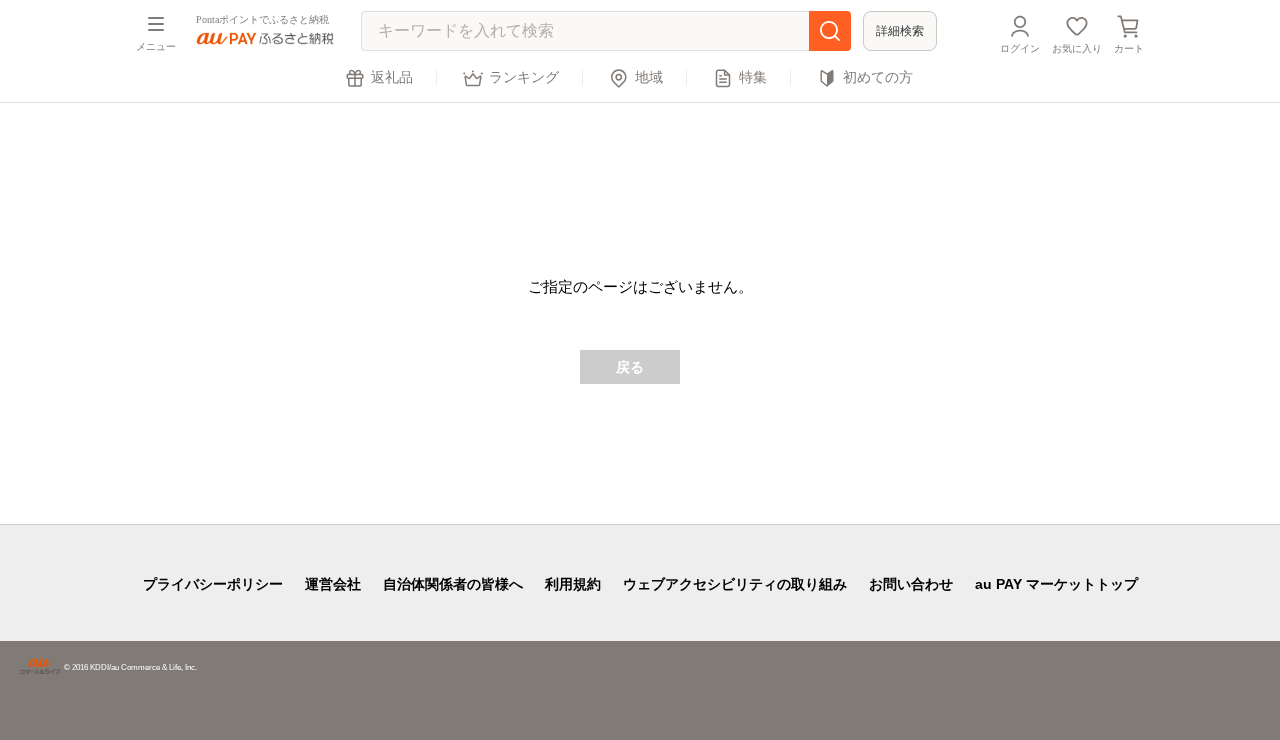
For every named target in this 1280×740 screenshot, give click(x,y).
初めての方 (878, 77)
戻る (630, 367)
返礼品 (392, 77)
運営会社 (333, 584)
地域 (649, 77)
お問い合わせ (911, 584)
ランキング (524, 77)
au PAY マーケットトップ (1056, 584)
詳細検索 (900, 31)
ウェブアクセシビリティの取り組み (735, 584)
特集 (753, 77)
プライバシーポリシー (213, 584)
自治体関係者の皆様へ (453, 584)
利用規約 (573, 584)
